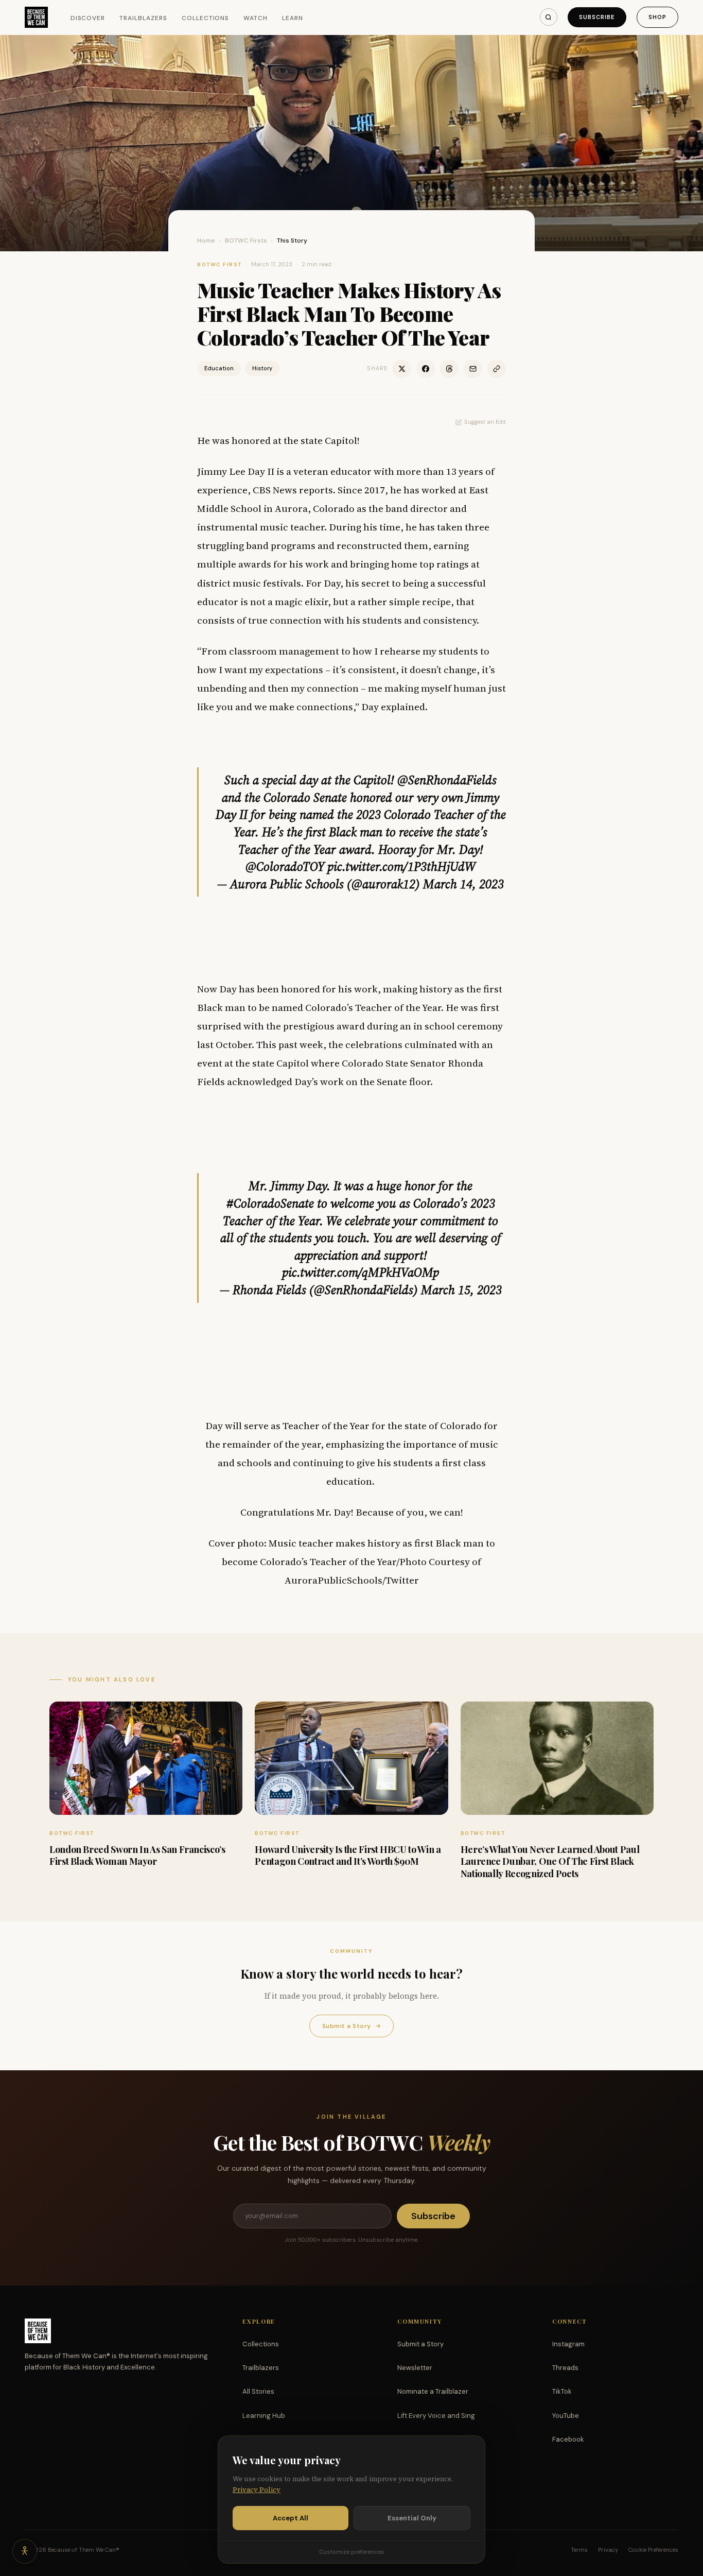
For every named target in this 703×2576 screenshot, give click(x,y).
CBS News (275, 490)
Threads (565, 2368)
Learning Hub (264, 2416)
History (262, 368)
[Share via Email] (473, 369)
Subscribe (597, 17)
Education (219, 368)
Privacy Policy (257, 2490)
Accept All (291, 2518)
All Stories (258, 2391)
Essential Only (412, 2518)
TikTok (562, 2391)
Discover (88, 18)
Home (206, 241)
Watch (256, 18)
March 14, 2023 (463, 884)
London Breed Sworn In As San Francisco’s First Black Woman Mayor (137, 1855)
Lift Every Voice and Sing (436, 2416)
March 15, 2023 (461, 1290)
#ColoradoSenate (270, 1203)
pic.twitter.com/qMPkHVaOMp (361, 1272)
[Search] (549, 17)
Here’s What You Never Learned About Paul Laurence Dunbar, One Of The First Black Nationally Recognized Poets (550, 1861)
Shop (657, 17)
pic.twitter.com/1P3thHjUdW (401, 866)
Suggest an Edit (485, 422)
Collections (206, 18)
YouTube (566, 2416)
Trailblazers (143, 18)
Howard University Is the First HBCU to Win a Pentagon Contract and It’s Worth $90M (348, 1855)
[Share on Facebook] (426, 369)
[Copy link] (497, 369)
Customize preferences (351, 2552)
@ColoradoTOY (285, 866)
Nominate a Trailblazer (433, 2391)
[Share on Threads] (449, 369)
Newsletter (415, 2368)
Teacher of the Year (398, 1007)
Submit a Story (351, 2026)
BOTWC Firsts (246, 241)
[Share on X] (402, 369)
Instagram (568, 2344)
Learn (293, 18)
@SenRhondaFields (447, 780)
